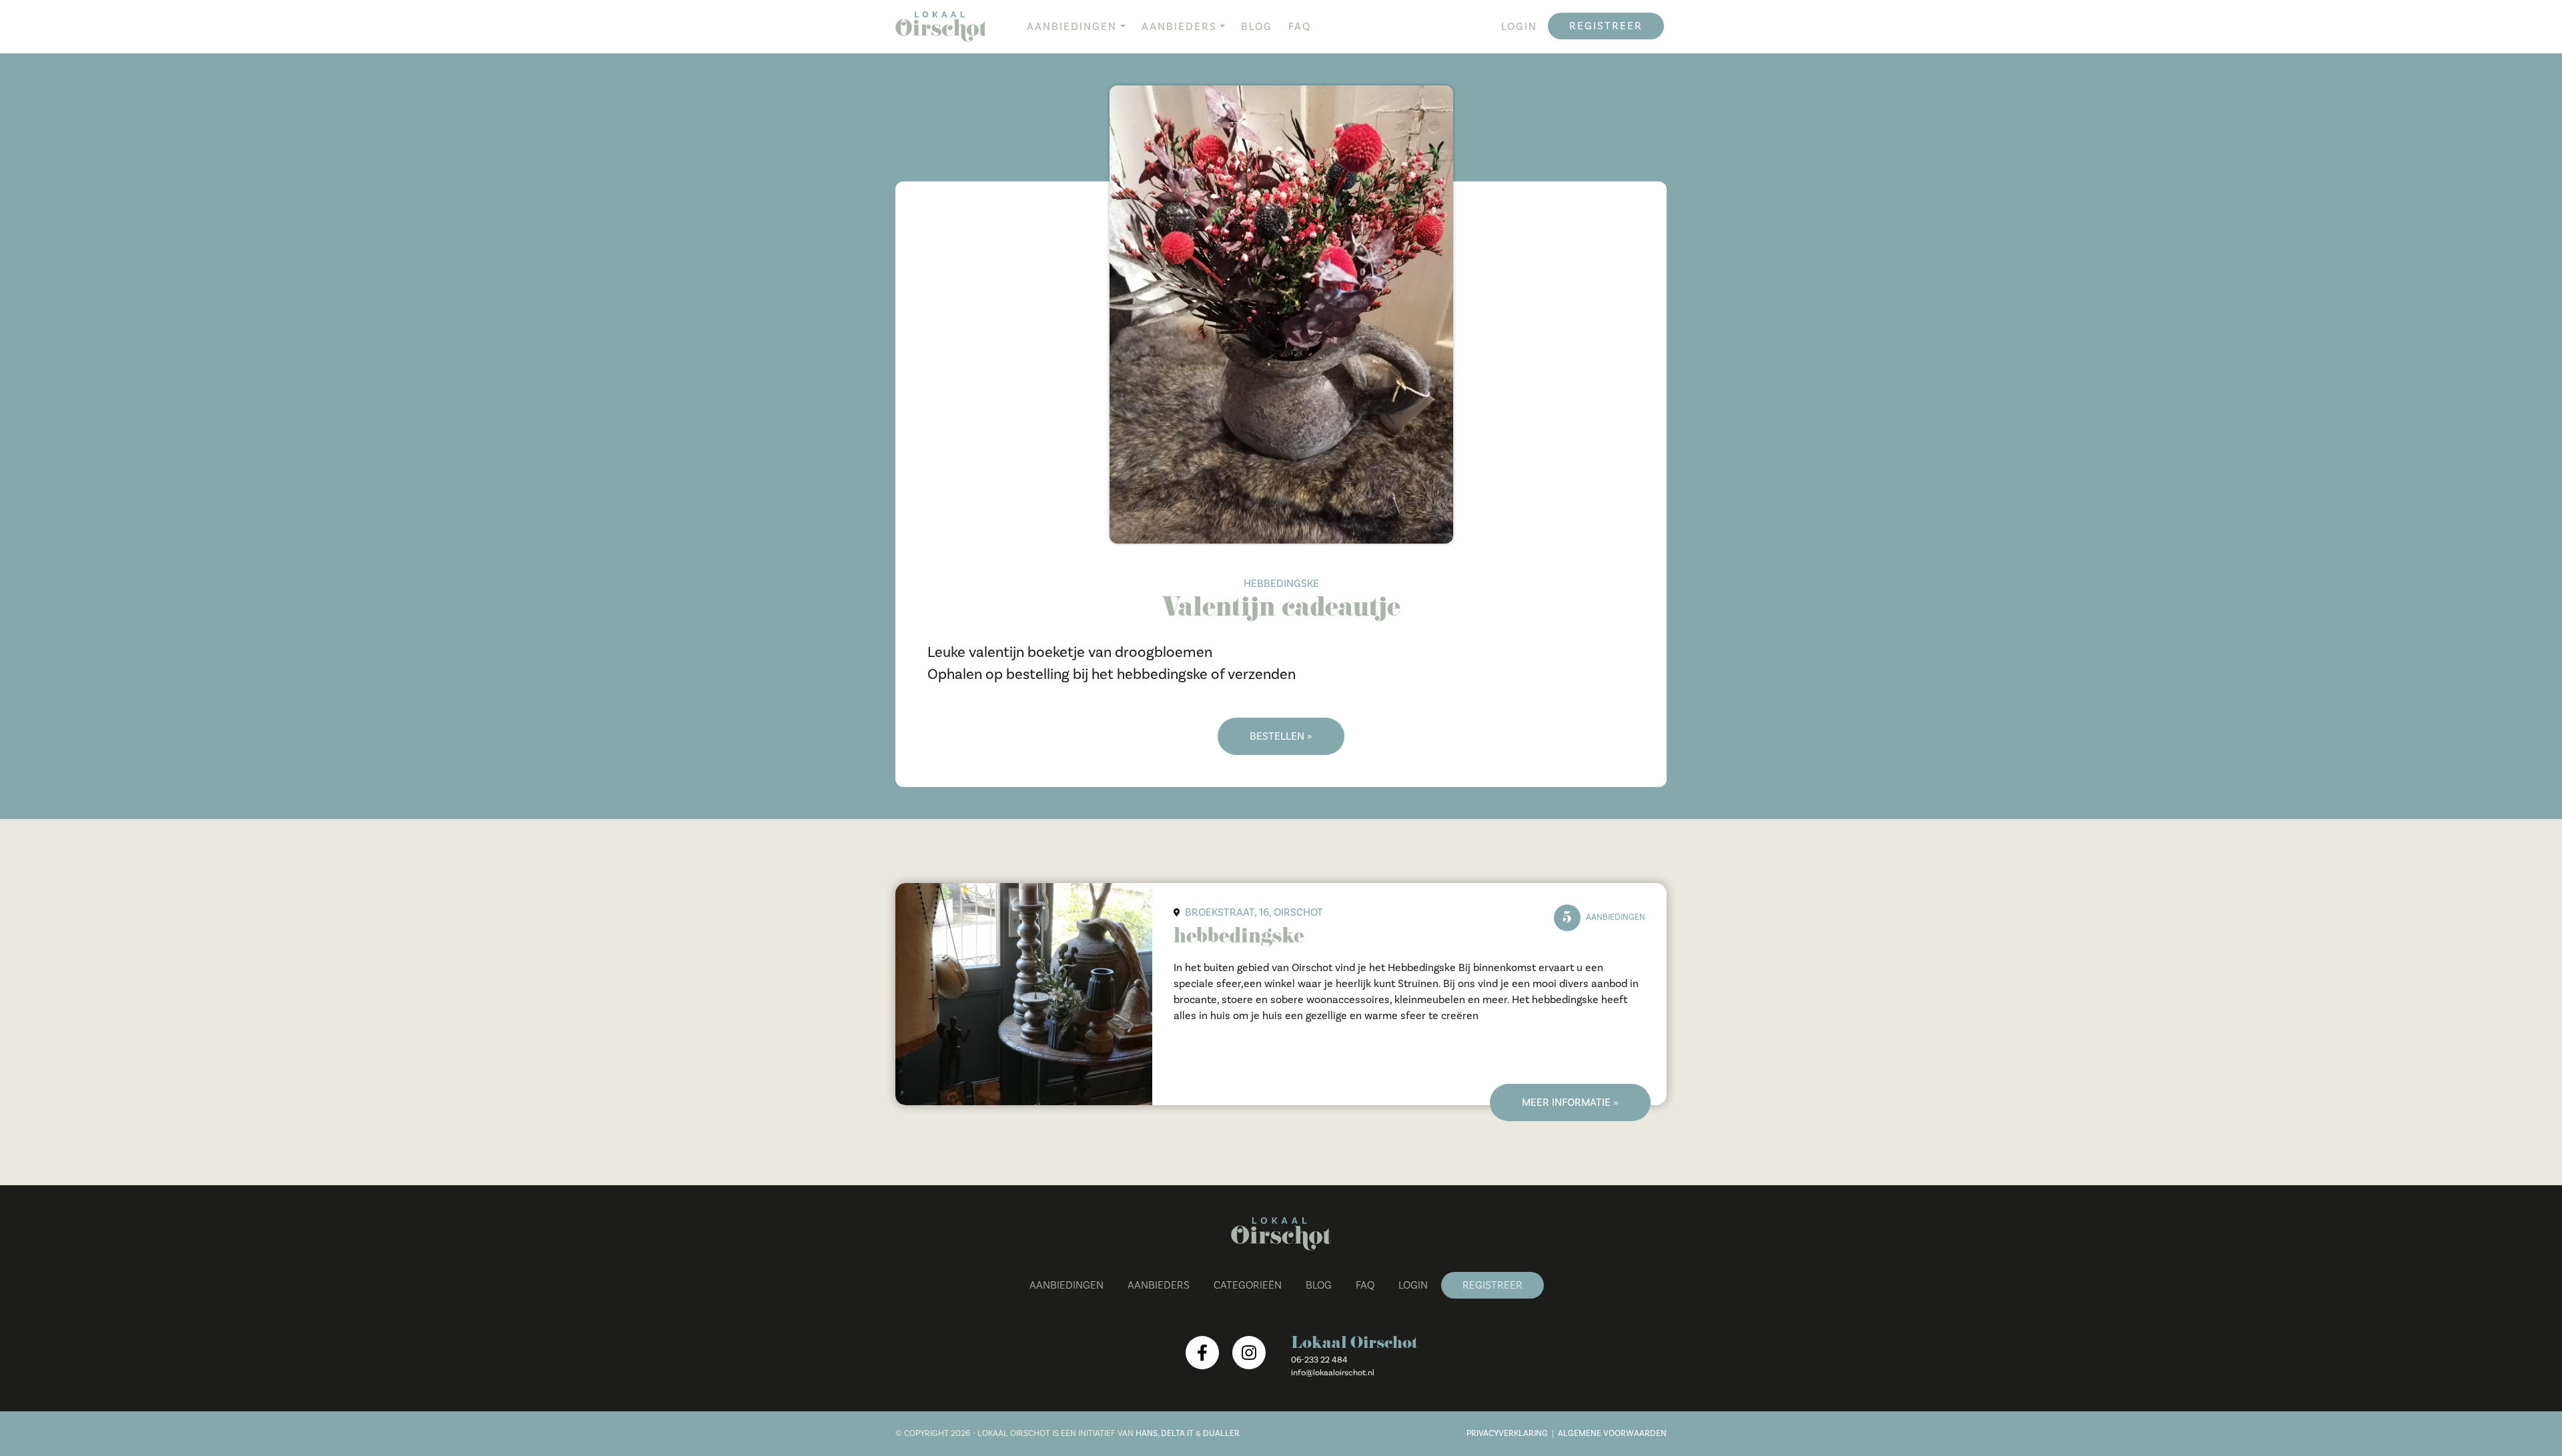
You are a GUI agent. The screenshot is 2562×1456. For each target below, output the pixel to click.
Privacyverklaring (1507, 1433)
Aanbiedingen (1072, 27)
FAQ (1300, 27)
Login (1519, 27)
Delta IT (1177, 1433)
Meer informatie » (1570, 1103)
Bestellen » (1281, 736)
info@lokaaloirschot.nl (1333, 1373)
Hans (1147, 1433)
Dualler (1221, 1433)
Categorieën (1248, 1285)
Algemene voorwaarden (1612, 1433)
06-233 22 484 (1319, 1360)
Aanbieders (1179, 27)
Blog (1257, 27)
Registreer (1606, 26)
